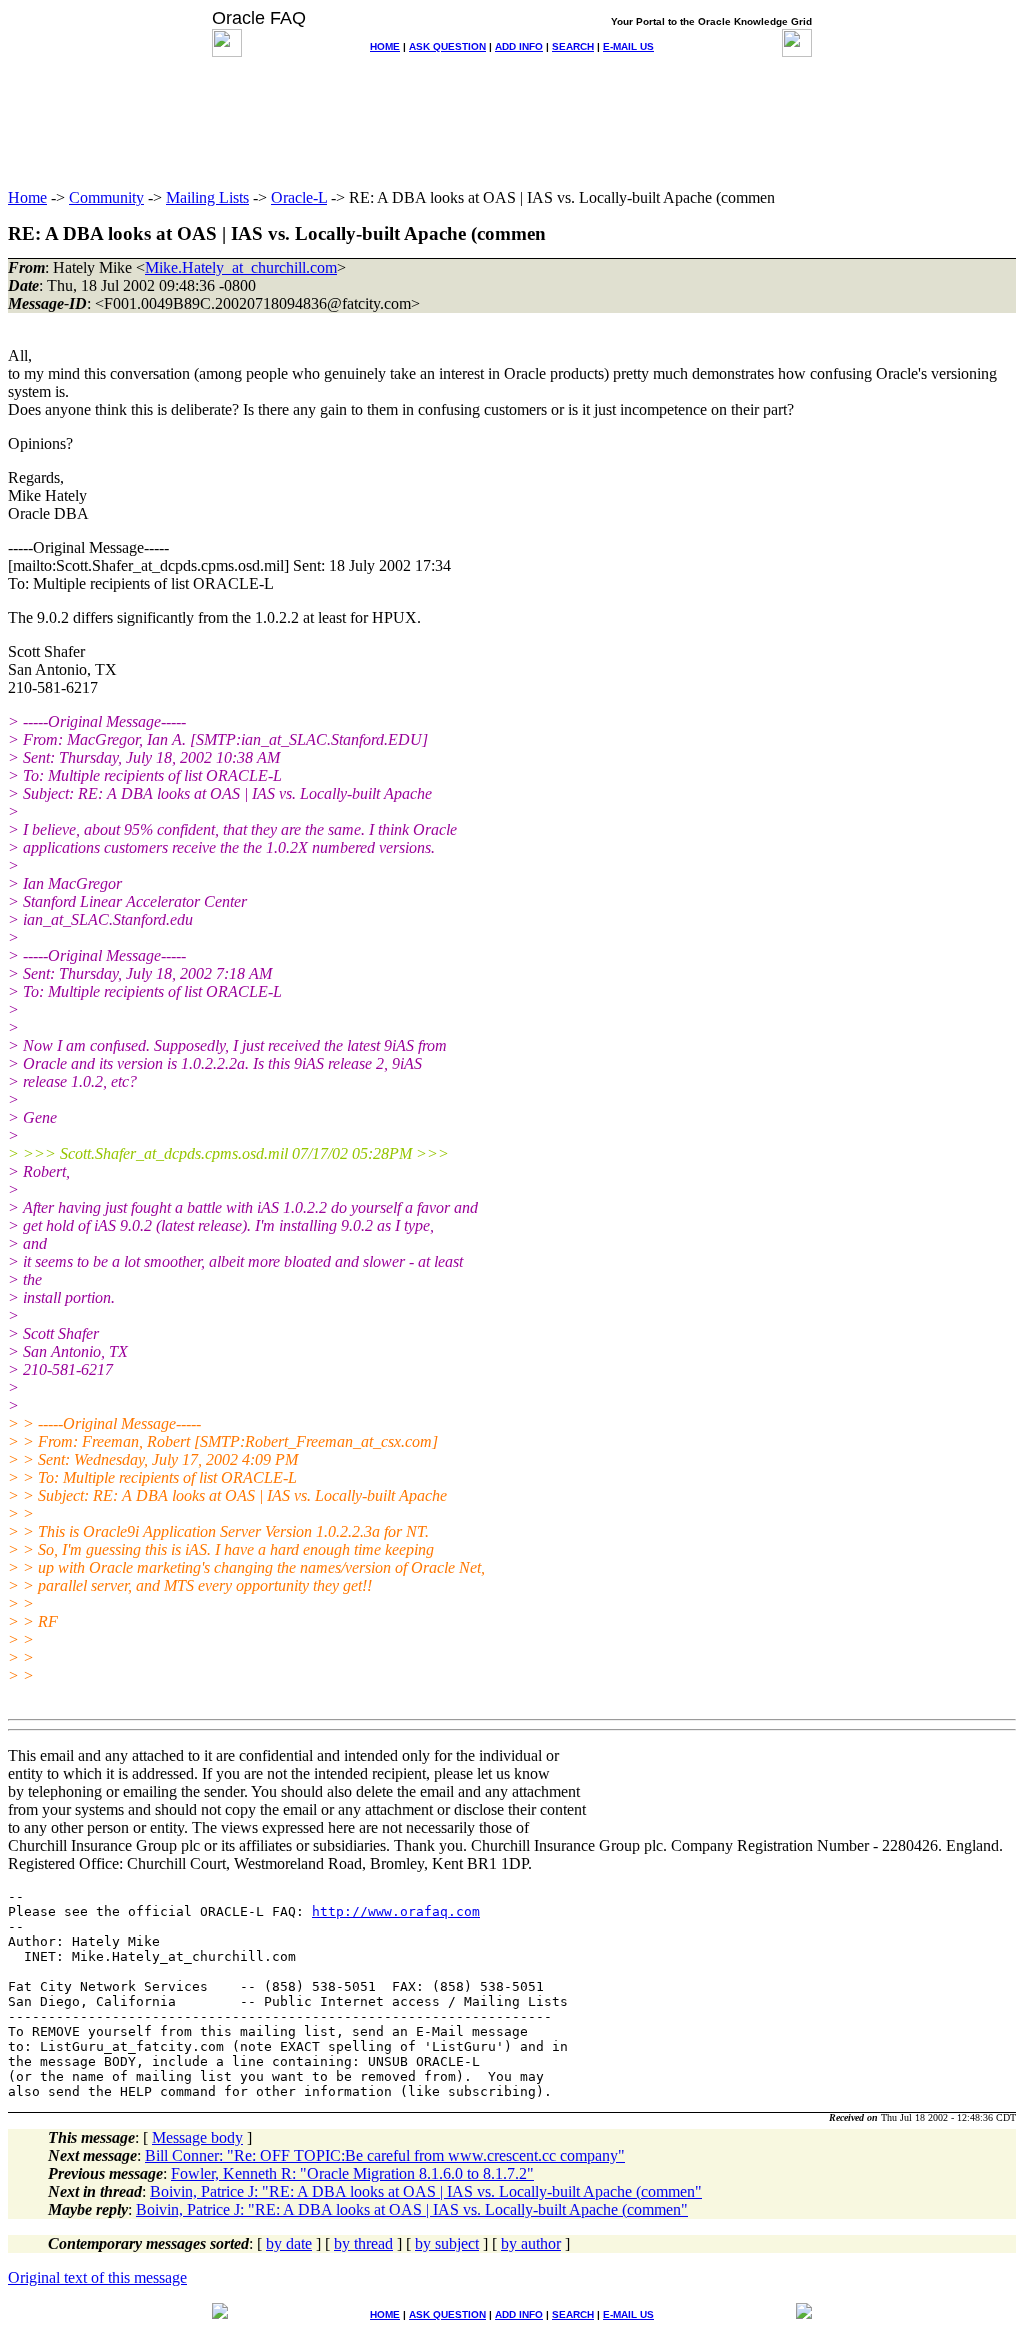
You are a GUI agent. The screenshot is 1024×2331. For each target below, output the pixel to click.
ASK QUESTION (447, 46)
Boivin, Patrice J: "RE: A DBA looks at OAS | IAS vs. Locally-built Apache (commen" (426, 2191)
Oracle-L (299, 197)
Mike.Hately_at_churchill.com (241, 267)
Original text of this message (97, 2277)
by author (531, 2243)
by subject (447, 2243)
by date (289, 2243)
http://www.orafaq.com (396, 1911)
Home (27, 197)
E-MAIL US (628, 46)
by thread (363, 2243)
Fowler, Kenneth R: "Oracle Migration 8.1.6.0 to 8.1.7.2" (352, 2173)
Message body (197, 2137)
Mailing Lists (207, 197)
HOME (385, 46)
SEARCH (573, 46)
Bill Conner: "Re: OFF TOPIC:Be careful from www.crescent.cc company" (385, 2155)
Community (106, 197)
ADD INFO (519, 46)
